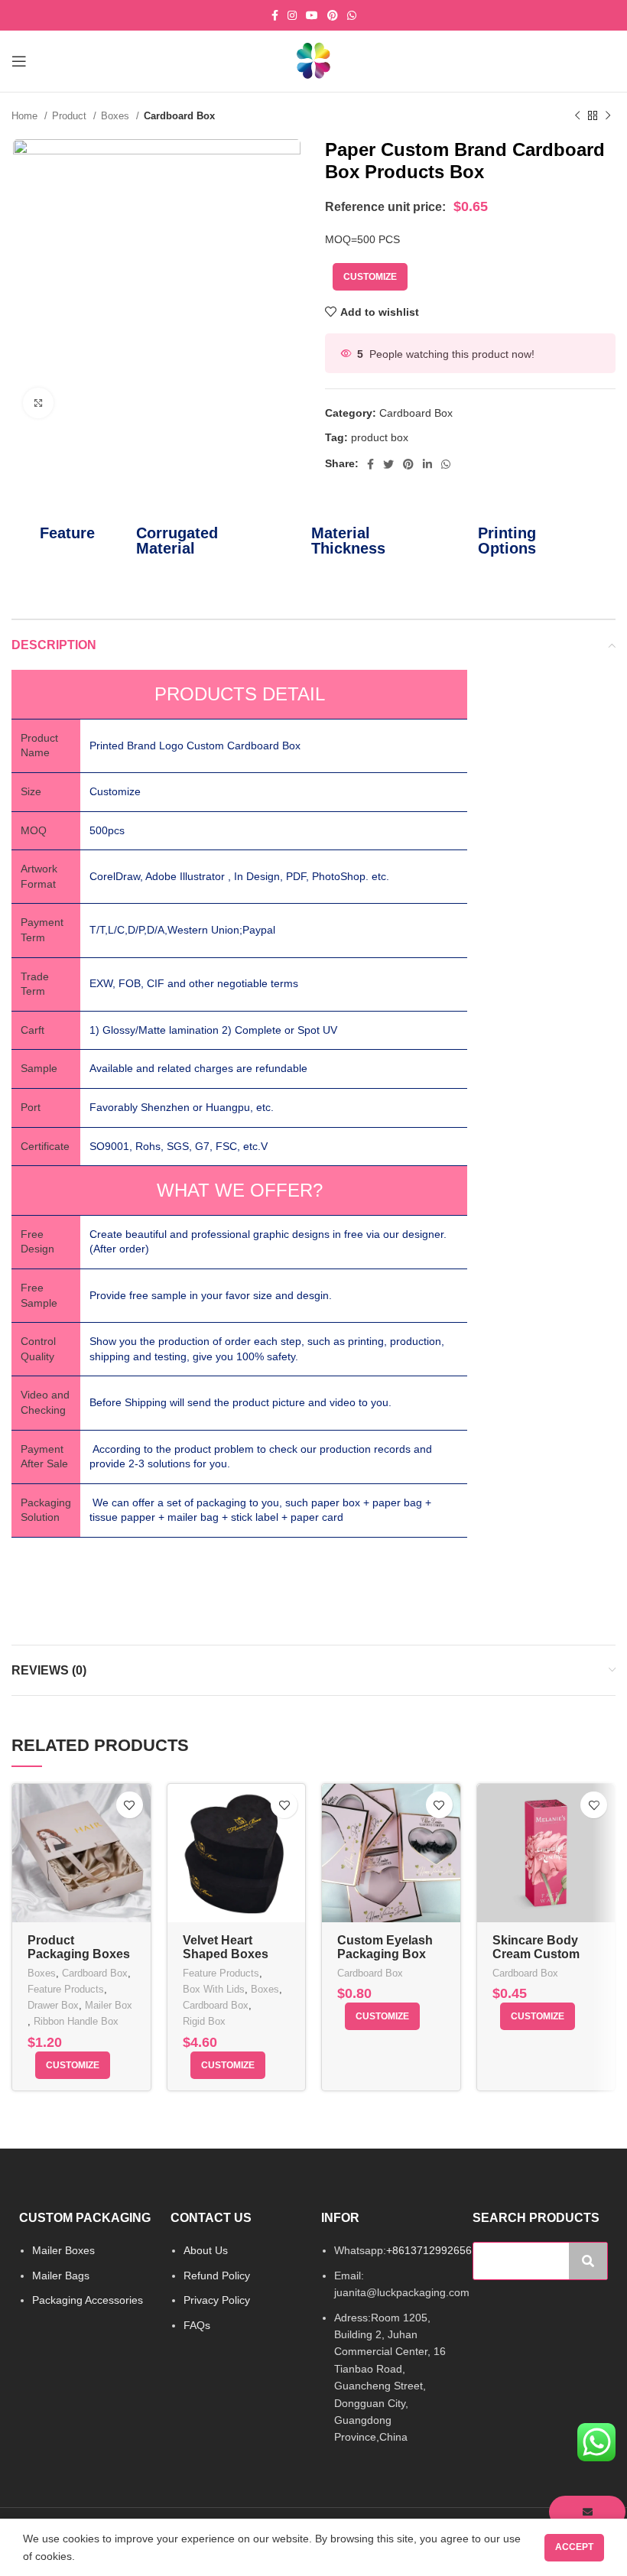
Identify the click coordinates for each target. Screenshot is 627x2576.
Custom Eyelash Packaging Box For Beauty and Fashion (385, 1961)
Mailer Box (109, 2005)
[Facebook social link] (275, 15)
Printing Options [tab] (507, 541)
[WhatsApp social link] (352, 15)
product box (380, 437)
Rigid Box (204, 2021)
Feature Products (66, 1989)
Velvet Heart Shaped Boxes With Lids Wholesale (226, 1961)
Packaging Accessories (88, 2300)
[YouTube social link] (312, 15)
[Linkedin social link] (427, 464)
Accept (574, 2547)
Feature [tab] (67, 533)
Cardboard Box (179, 116)
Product (71, 116)
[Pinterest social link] (333, 15)
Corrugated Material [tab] (177, 541)
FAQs (197, 2325)
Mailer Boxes (63, 2250)
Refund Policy (217, 2276)
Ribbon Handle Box (76, 2021)
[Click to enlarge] (38, 403)
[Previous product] (577, 116)
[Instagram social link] (292, 15)
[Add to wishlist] (130, 1805)
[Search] (588, 2261)
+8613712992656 (429, 2250)
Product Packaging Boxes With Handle (79, 1954)
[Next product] (608, 116)
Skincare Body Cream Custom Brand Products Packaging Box (539, 1961)
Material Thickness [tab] (348, 541)
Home (26, 116)
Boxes (117, 116)
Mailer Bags (61, 2276)
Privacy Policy (217, 2300)
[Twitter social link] (388, 464)
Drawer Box (53, 2005)
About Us (206, 2250)
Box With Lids (214, 1989)
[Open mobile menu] (19, 61)
